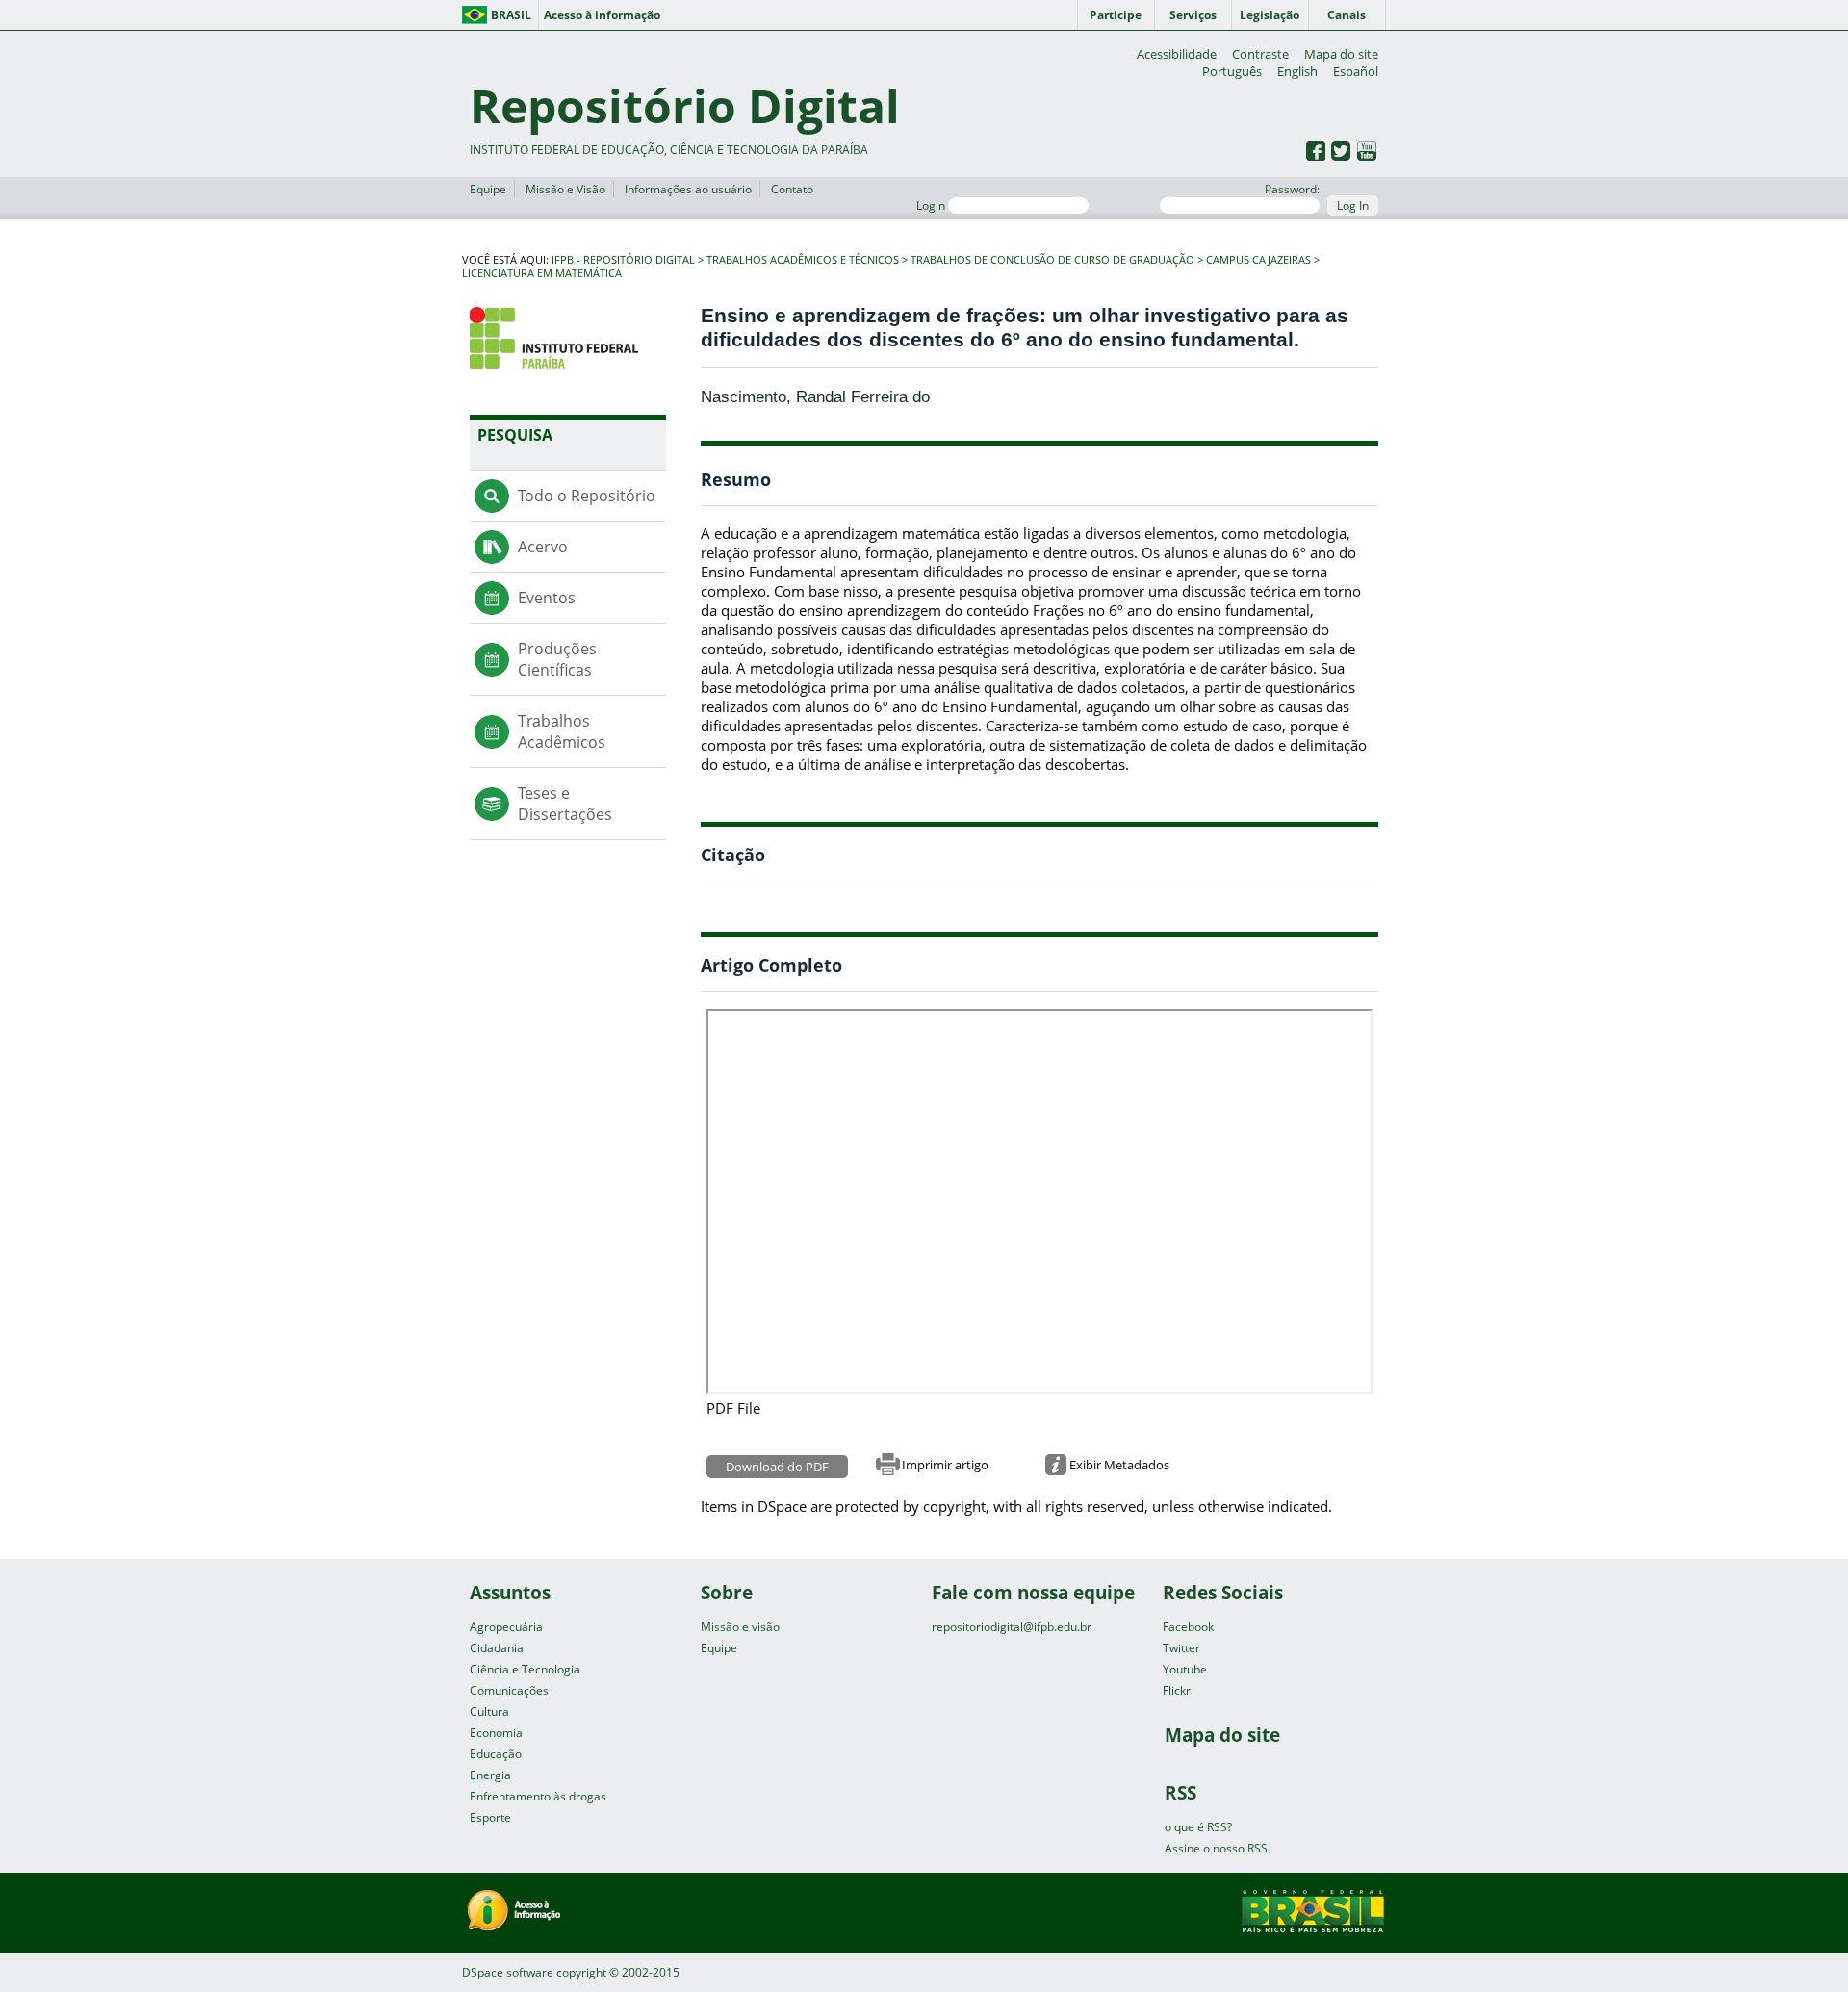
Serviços (1193, 15)
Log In (1353, 205)
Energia (490, 1775)
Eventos (547, 598)
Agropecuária (506, 1627)
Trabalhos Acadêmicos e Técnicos (803, 260)
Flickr (1177, 1690)
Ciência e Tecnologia (525, 1669)
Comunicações (509, 1690)
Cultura (489, 1711)
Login (932, 205)
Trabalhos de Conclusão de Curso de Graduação (1052, 260)
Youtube (1185, 1669)
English (1297, 71)
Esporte (490, 1817)
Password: (1292, 189)
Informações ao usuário (688, 189)
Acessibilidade (1177, 54)
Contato (792, 189)
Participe (1116, 15)
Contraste (1260, 54)
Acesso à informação (602, 15)
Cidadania (497, 1648)
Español (1356, 71)
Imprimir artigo (945, 1465)
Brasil (511, 15)
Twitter (1181, 1648)
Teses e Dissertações (565, 804)
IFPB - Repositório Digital (623, 260)
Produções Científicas (557, 659)
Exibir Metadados (1119, 1465)
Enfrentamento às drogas (538, 1796)
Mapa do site (1341, 54)
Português (1232, 71)
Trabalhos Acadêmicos (562, 731)
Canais (1347, 15)
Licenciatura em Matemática (542, 273)
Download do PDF (777, 1467)
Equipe (488, 189)
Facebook (1188, 1627)
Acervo (543, 547)
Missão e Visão (565, 189)
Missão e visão (740, 1627)
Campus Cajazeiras (1258, 260)
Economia (496, 1733)
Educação (496, 1754)
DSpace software (508, 1972)
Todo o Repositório (587, 496)
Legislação (1270, 15)
